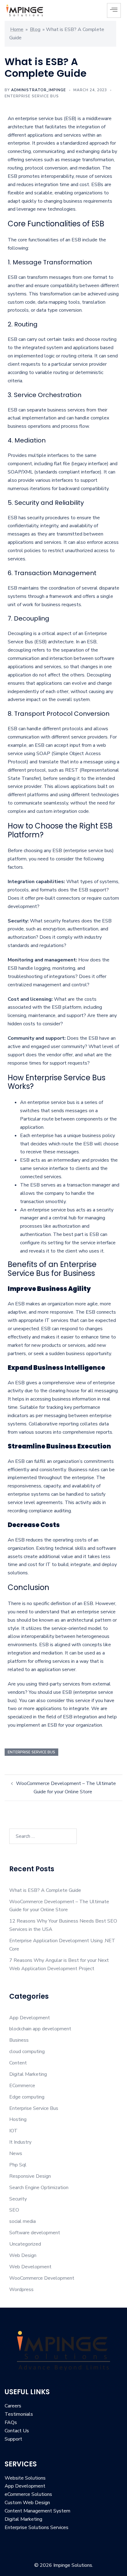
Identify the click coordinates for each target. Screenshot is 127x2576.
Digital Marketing (28, 2074)
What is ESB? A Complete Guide (45, 1890)
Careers (13, 2406)
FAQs (11, 2422)
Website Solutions (25, 2478)
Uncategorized (25, 2244)
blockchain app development (40, 2029)
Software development (35, 2233)
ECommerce (22, 2086)
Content (18, 2063)
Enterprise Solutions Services (37, 2527)
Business (19, 2040)
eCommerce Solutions (28, 2494)
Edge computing (27, 2097)
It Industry (20, 2142)
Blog (35, 29)
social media (23, 2221)
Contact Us (17, 2431)
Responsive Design (30, 2176)
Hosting (18, 2119)
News (16, 2153)
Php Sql (18, 2165)
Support (13, 2439)
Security (18, 2199)
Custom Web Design (27, 2503)
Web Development (30, 2267)
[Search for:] (43, 1836)
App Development (30, 2018)
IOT (13, 2131)
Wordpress (21, 2290)
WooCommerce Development (42, 2278)
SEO (14, 2210)
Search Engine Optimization (39, 2188)
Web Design (23, 2255)
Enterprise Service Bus (32, 96)
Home (17, 29)
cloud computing (27, 2052)
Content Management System (37, 2511)
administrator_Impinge (39, 90)
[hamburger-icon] (114, 10)
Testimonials (19, 2414)
